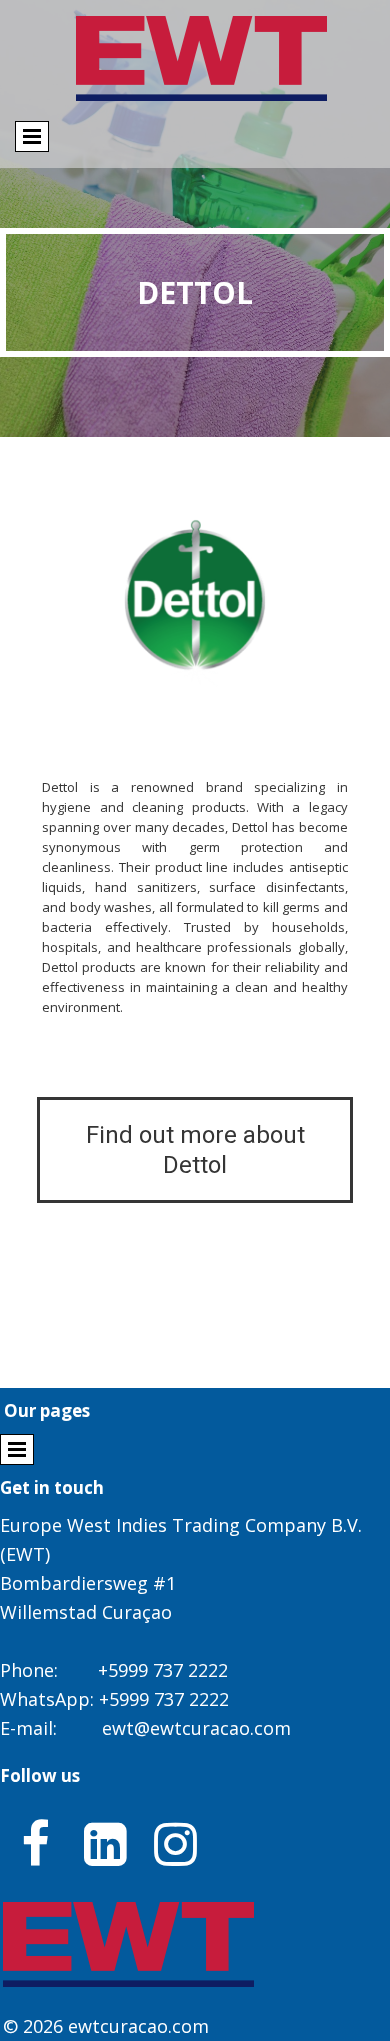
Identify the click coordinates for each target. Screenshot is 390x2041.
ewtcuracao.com (138, 2026)
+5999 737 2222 (163, 1670)
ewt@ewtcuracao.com (196, 1728)
